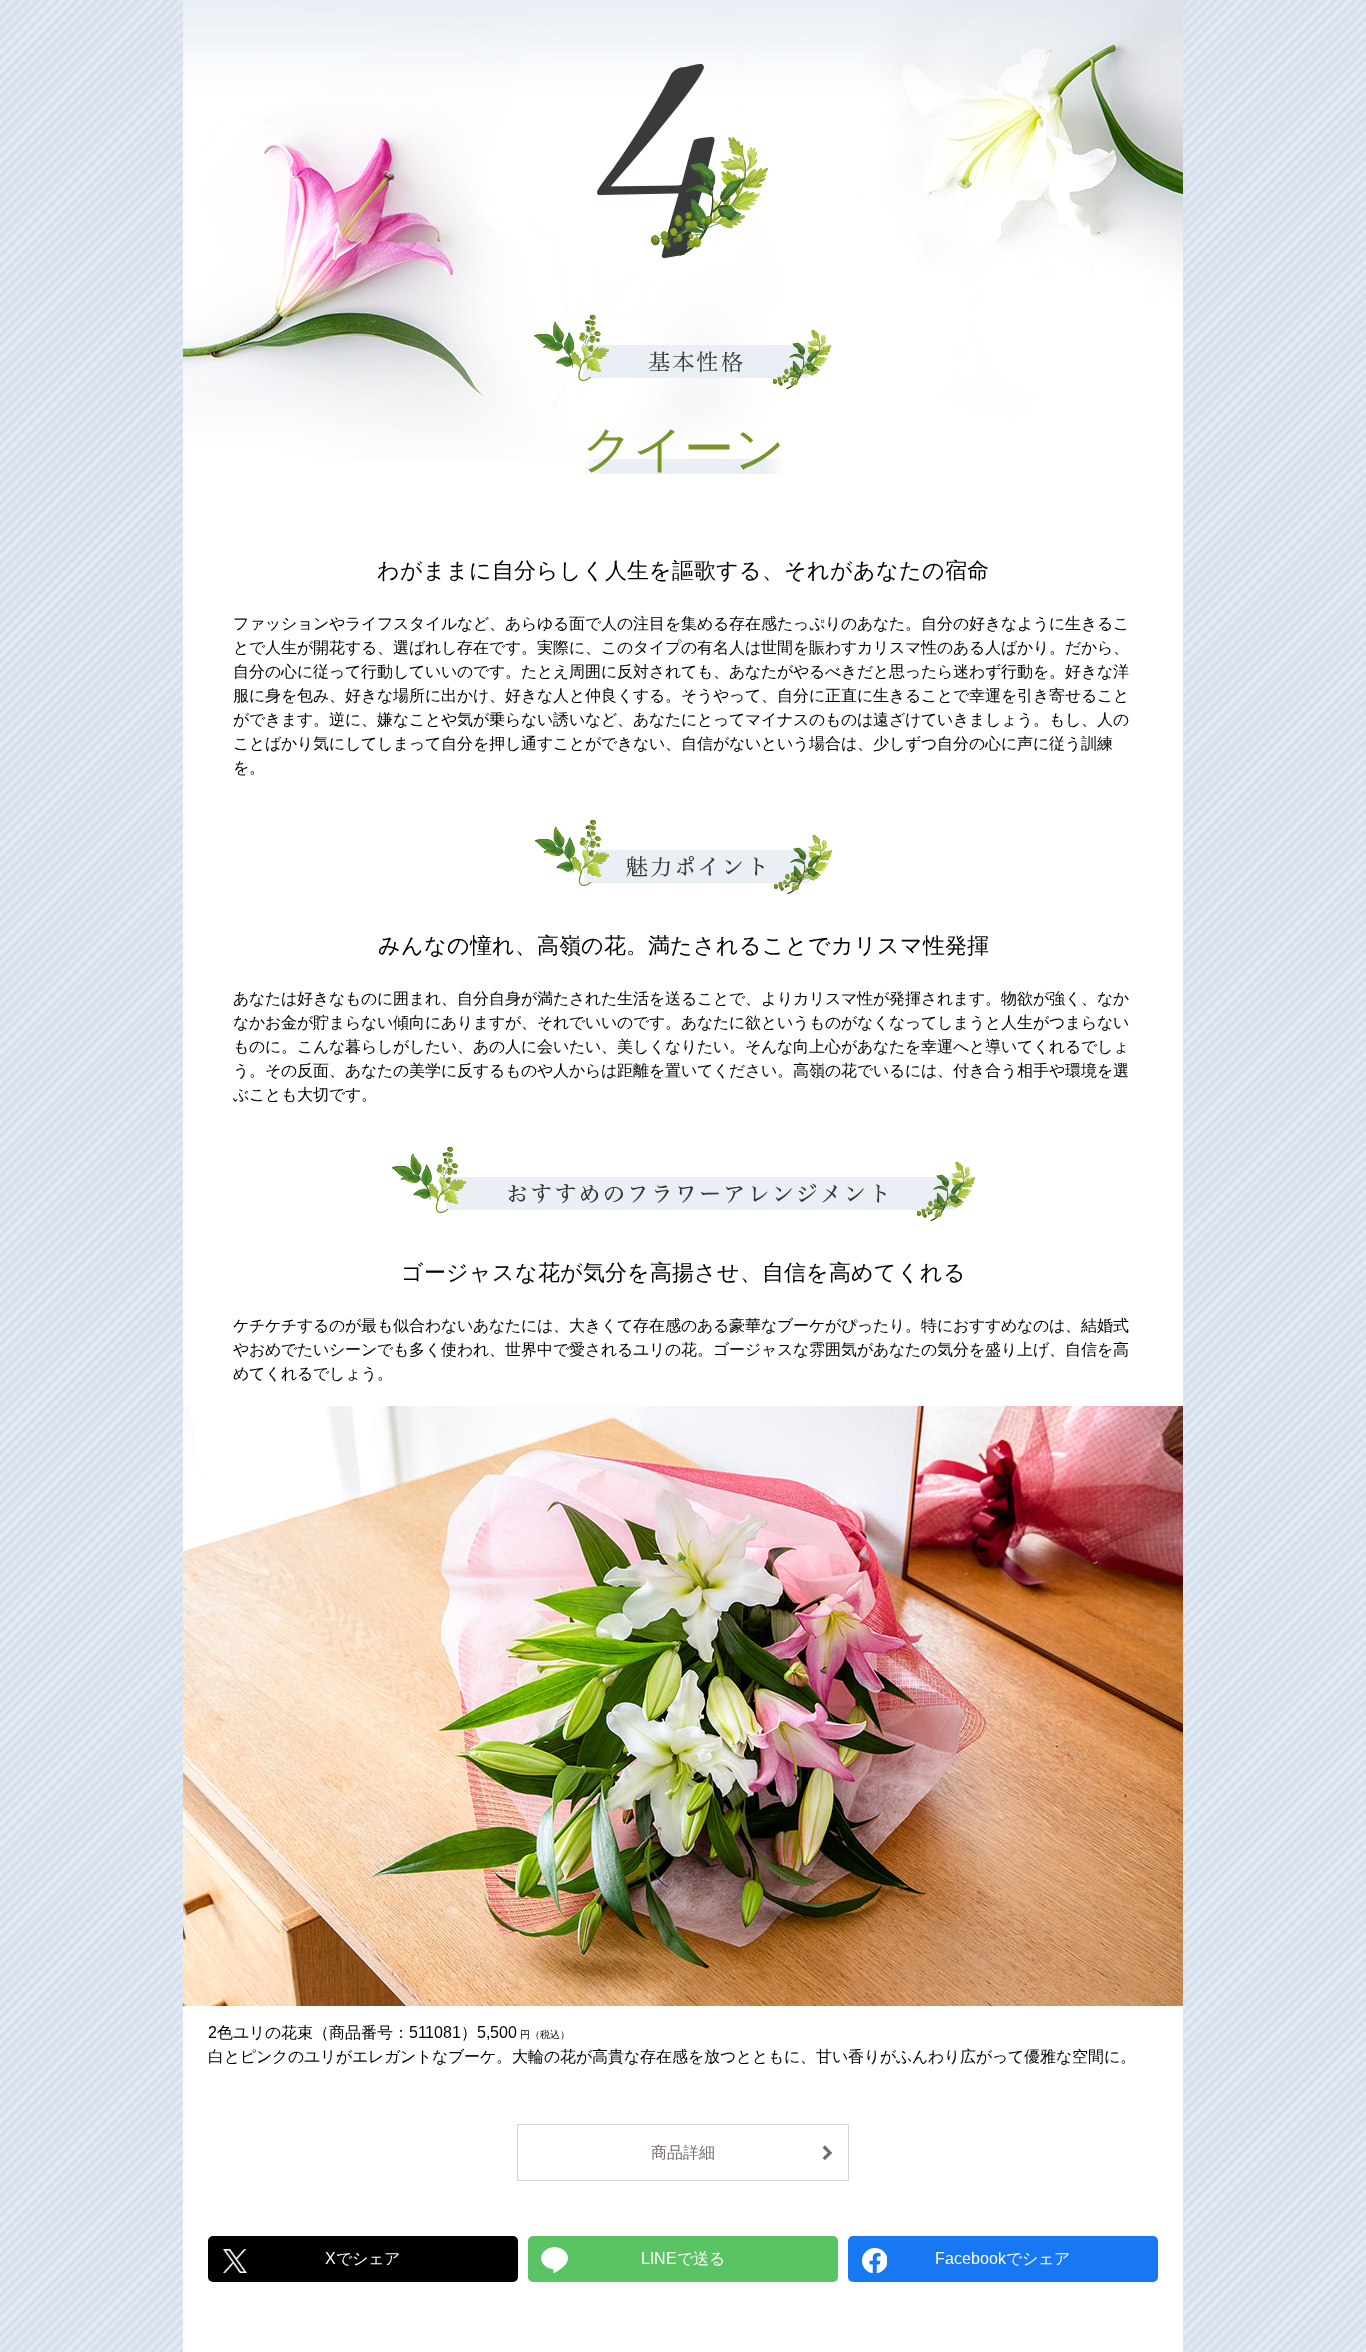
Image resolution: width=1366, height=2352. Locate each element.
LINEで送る (683, 2258)
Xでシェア (362, 2258)
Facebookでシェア (1002, 2258)
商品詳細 (683, 2152)
